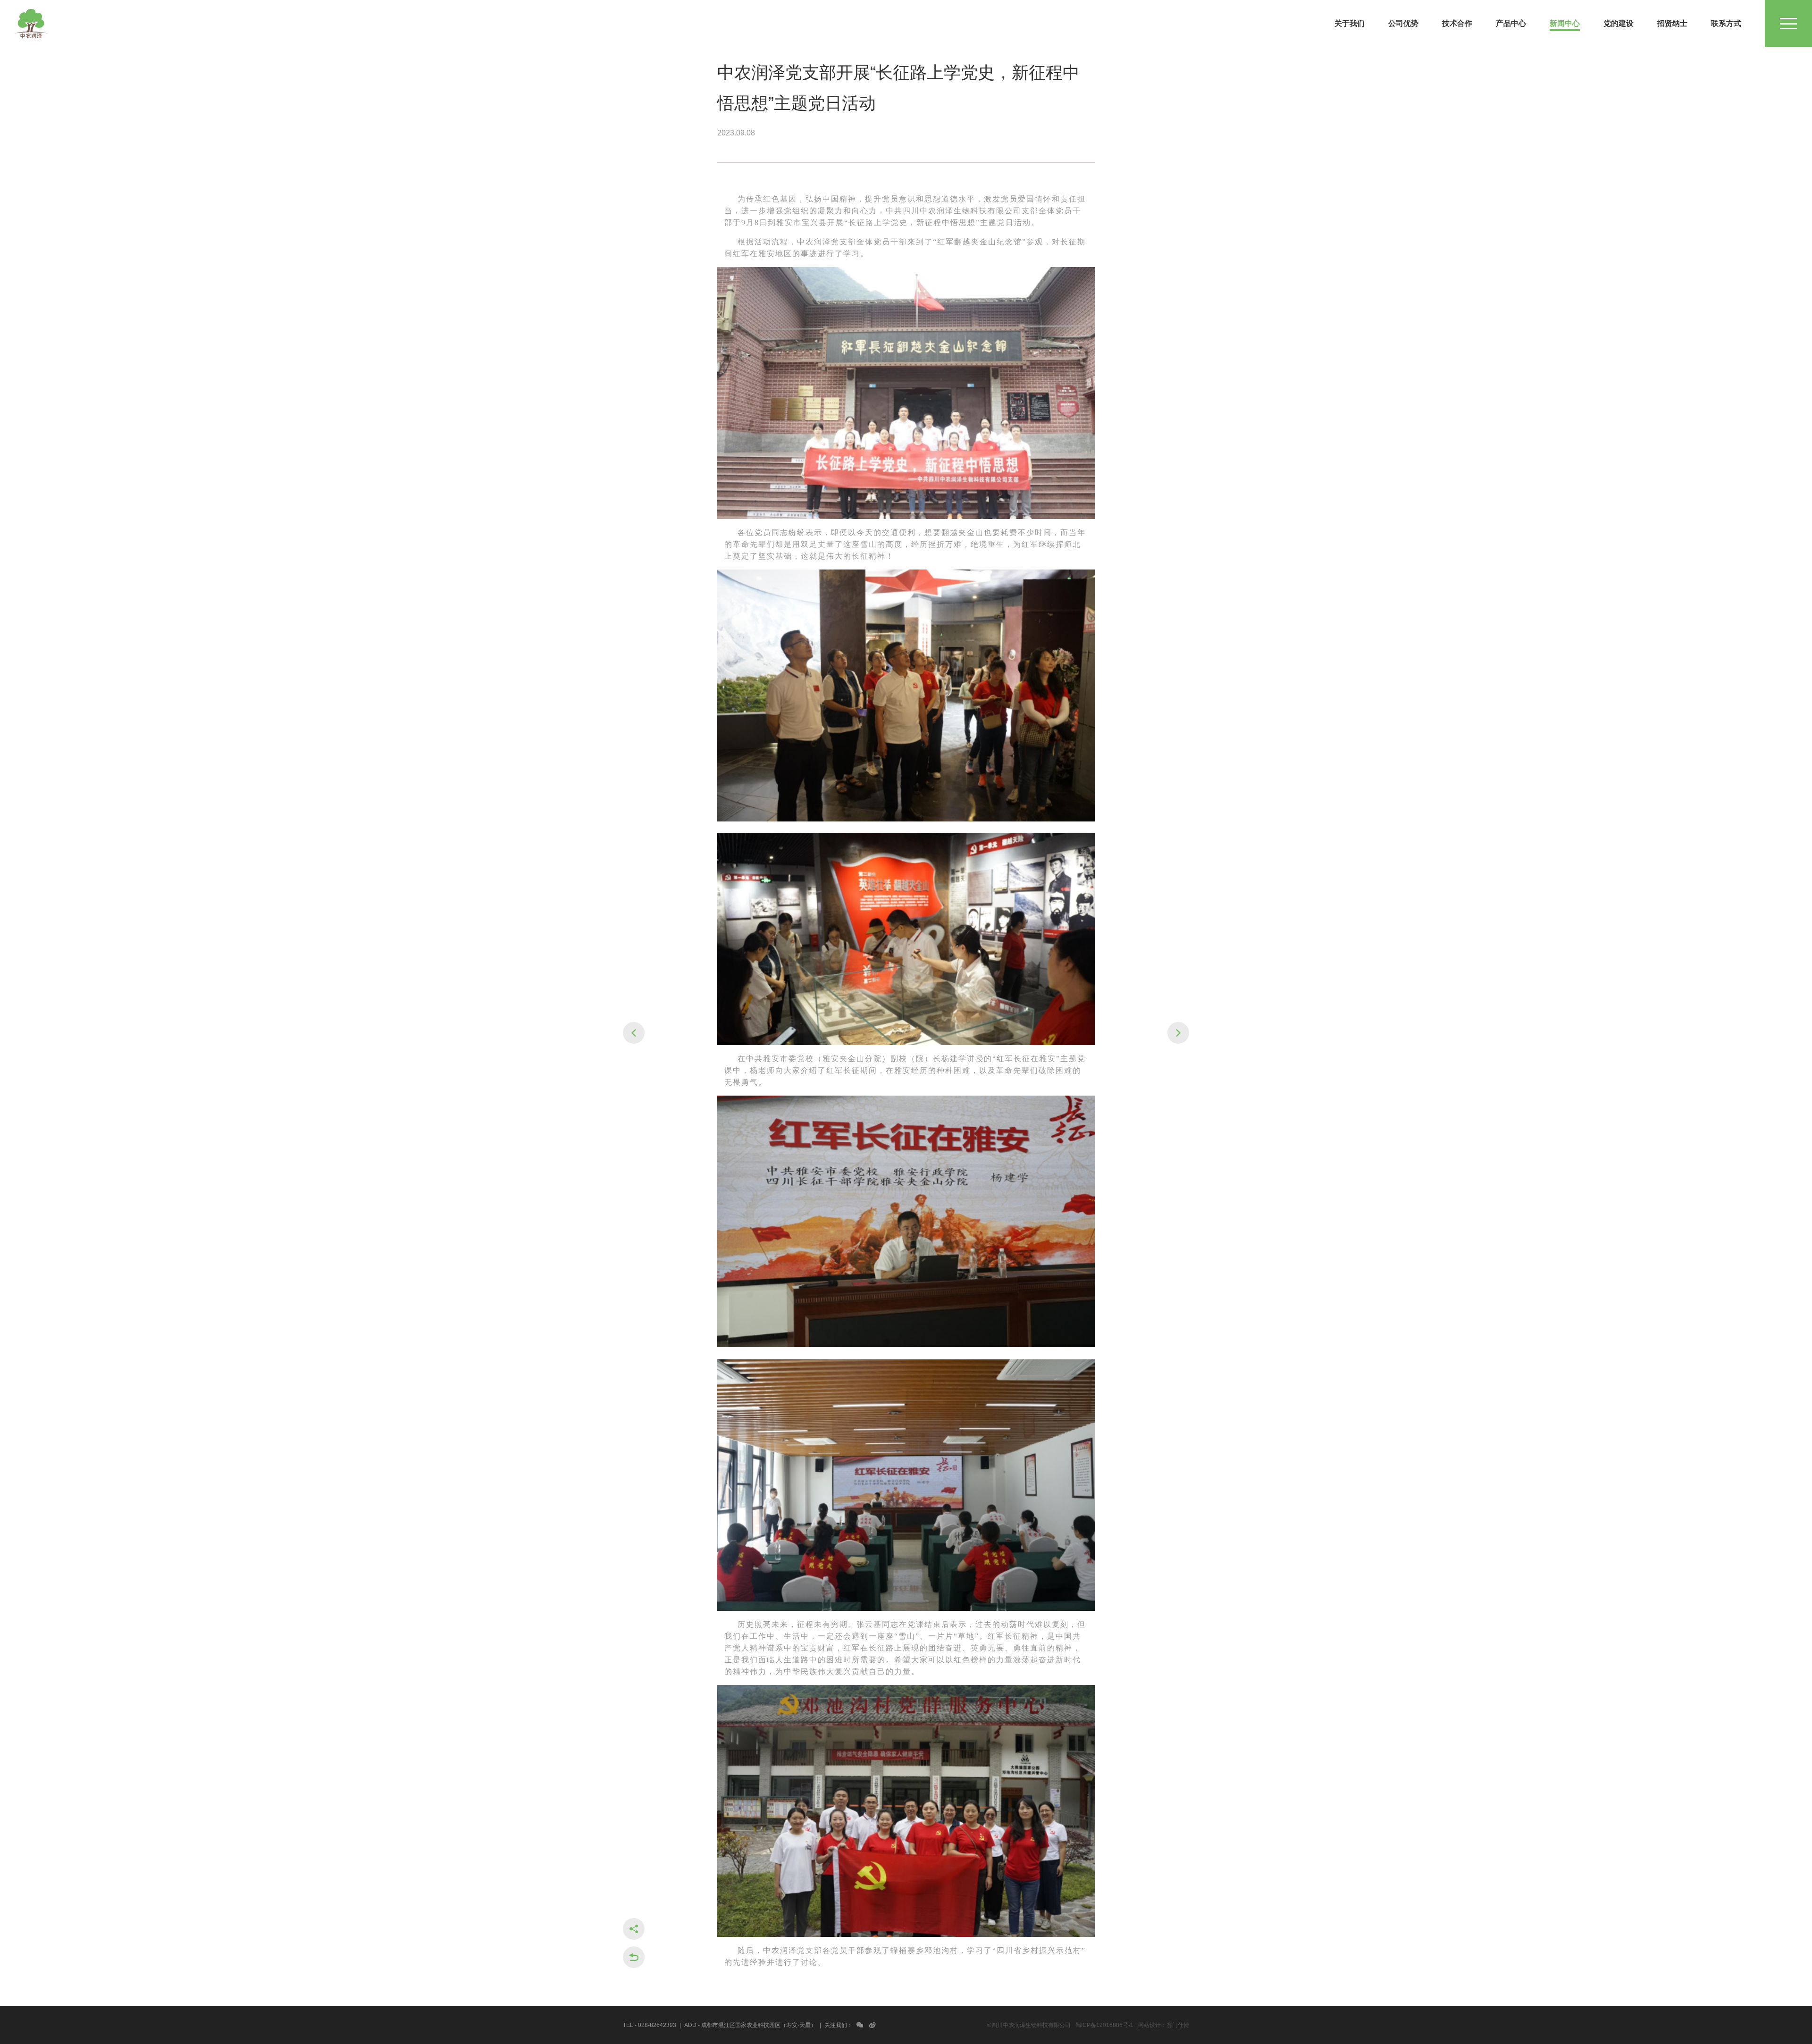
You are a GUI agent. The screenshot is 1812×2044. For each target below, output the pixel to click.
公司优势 (1403, 23)
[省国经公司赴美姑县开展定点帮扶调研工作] (634, 1033)
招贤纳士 (1672, 23)
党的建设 (1619, 23)
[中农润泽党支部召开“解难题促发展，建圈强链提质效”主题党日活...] (1178, 1033)
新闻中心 (1565, 23)
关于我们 (1350, 23)
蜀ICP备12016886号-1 (1104, 2025)
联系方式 (1726, 23)
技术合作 (1457, 23)
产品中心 (1511, 23)
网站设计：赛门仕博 (1164, 2025)
